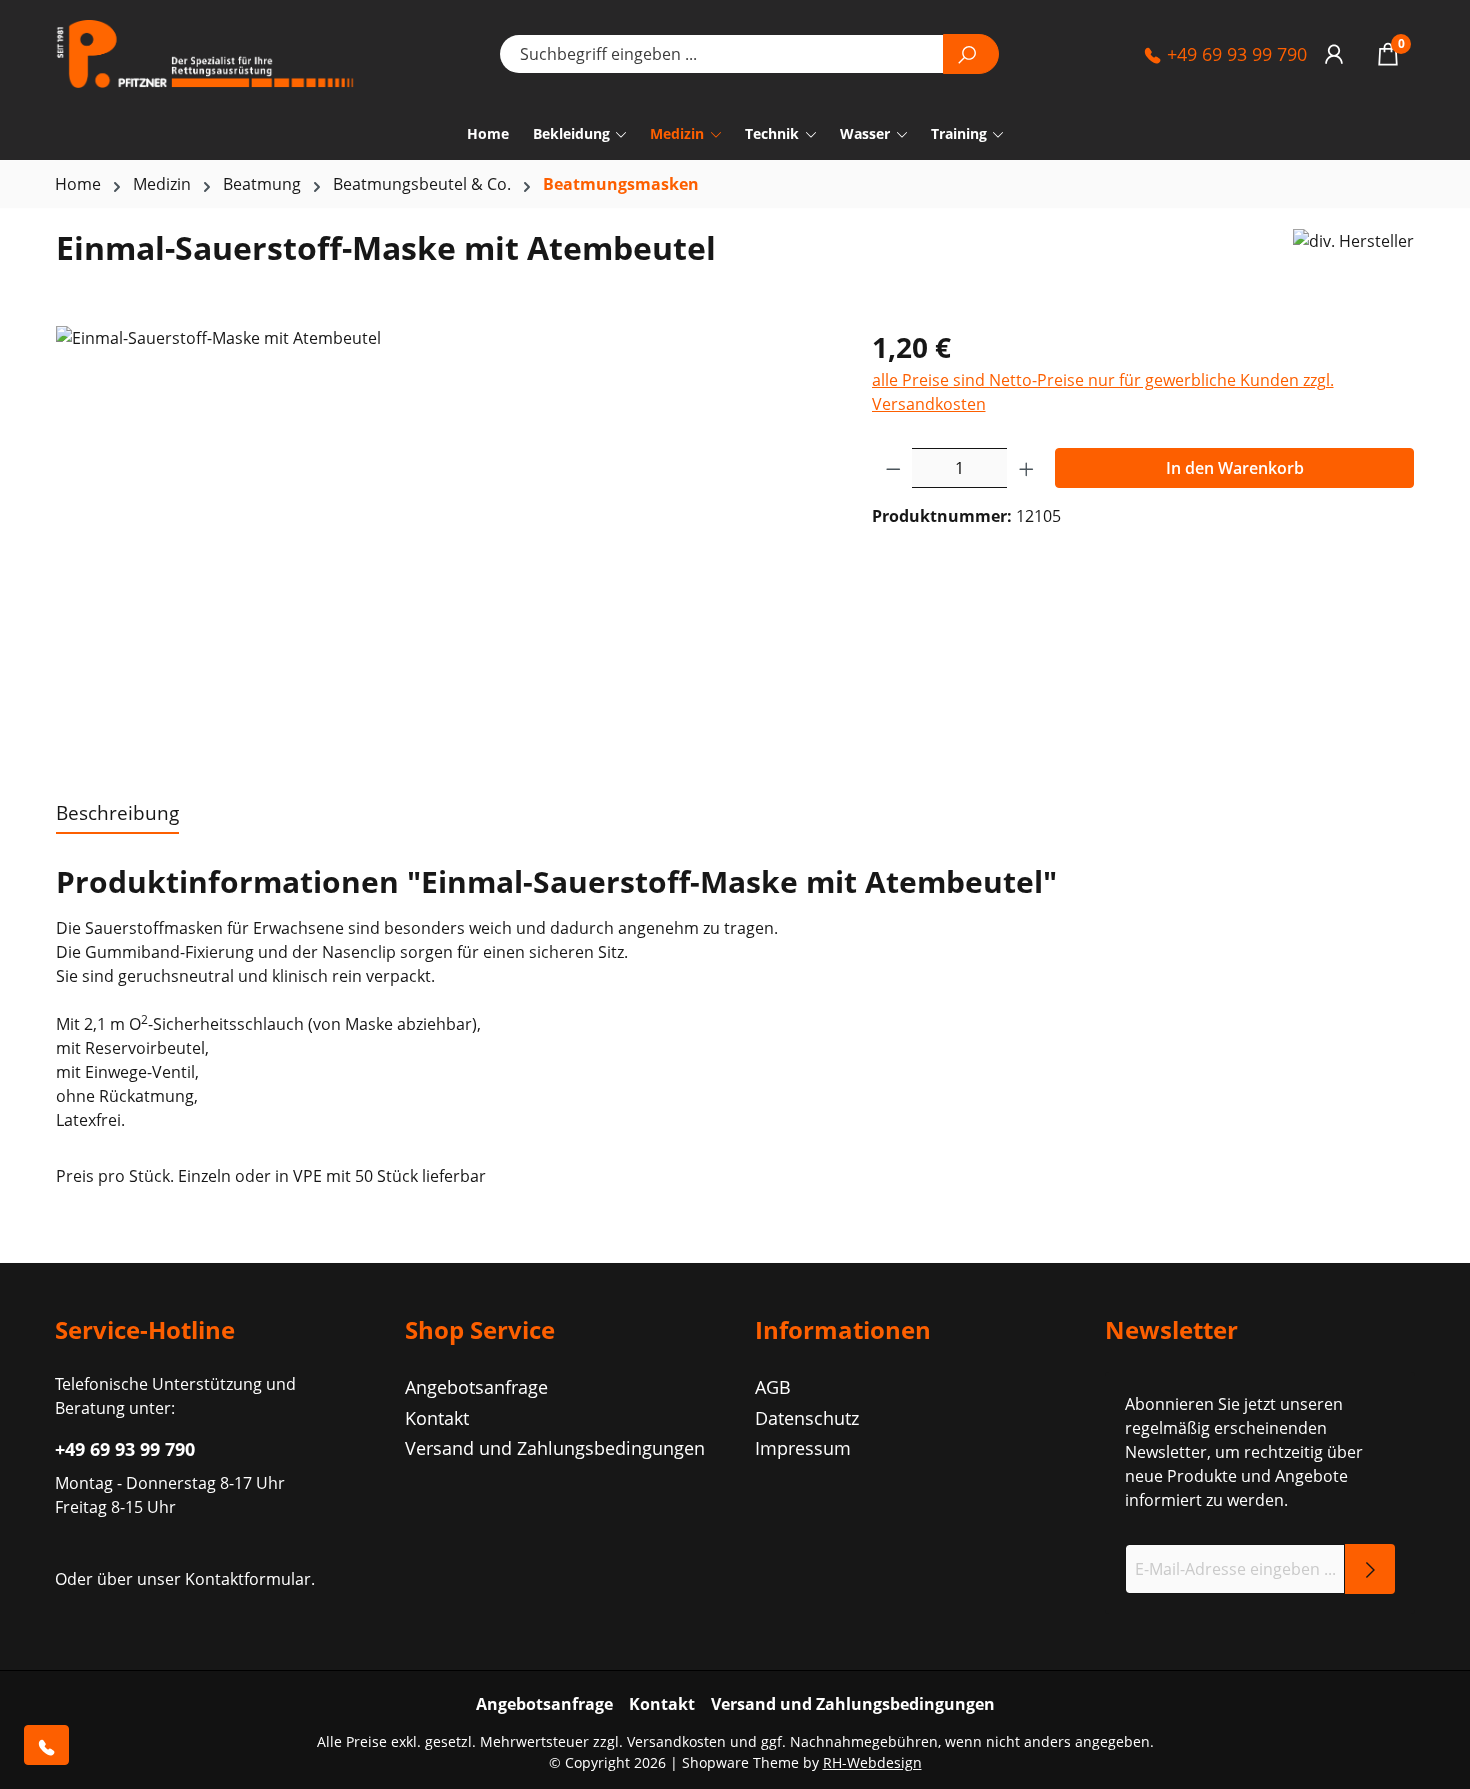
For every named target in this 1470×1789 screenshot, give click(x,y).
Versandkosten (676, 1741)
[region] (444, 541)
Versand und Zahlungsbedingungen (555, 1448)
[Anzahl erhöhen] (1027, 468)
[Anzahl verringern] (893, 468)
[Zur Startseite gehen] (205, 54)
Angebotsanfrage (476, 1387)
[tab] (117, 814)
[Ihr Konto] (1334, 53)
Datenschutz (807, 1418)
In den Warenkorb (1235, 468)
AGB (773, 1387)
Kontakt (437, 1418)
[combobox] (721, 54)
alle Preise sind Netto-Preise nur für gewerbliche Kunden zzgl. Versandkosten (1103, 392)
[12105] (443, 541)
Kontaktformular (248, 1579)
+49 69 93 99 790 (1234, 54)
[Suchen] (971, 54)
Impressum (803, 1448)
